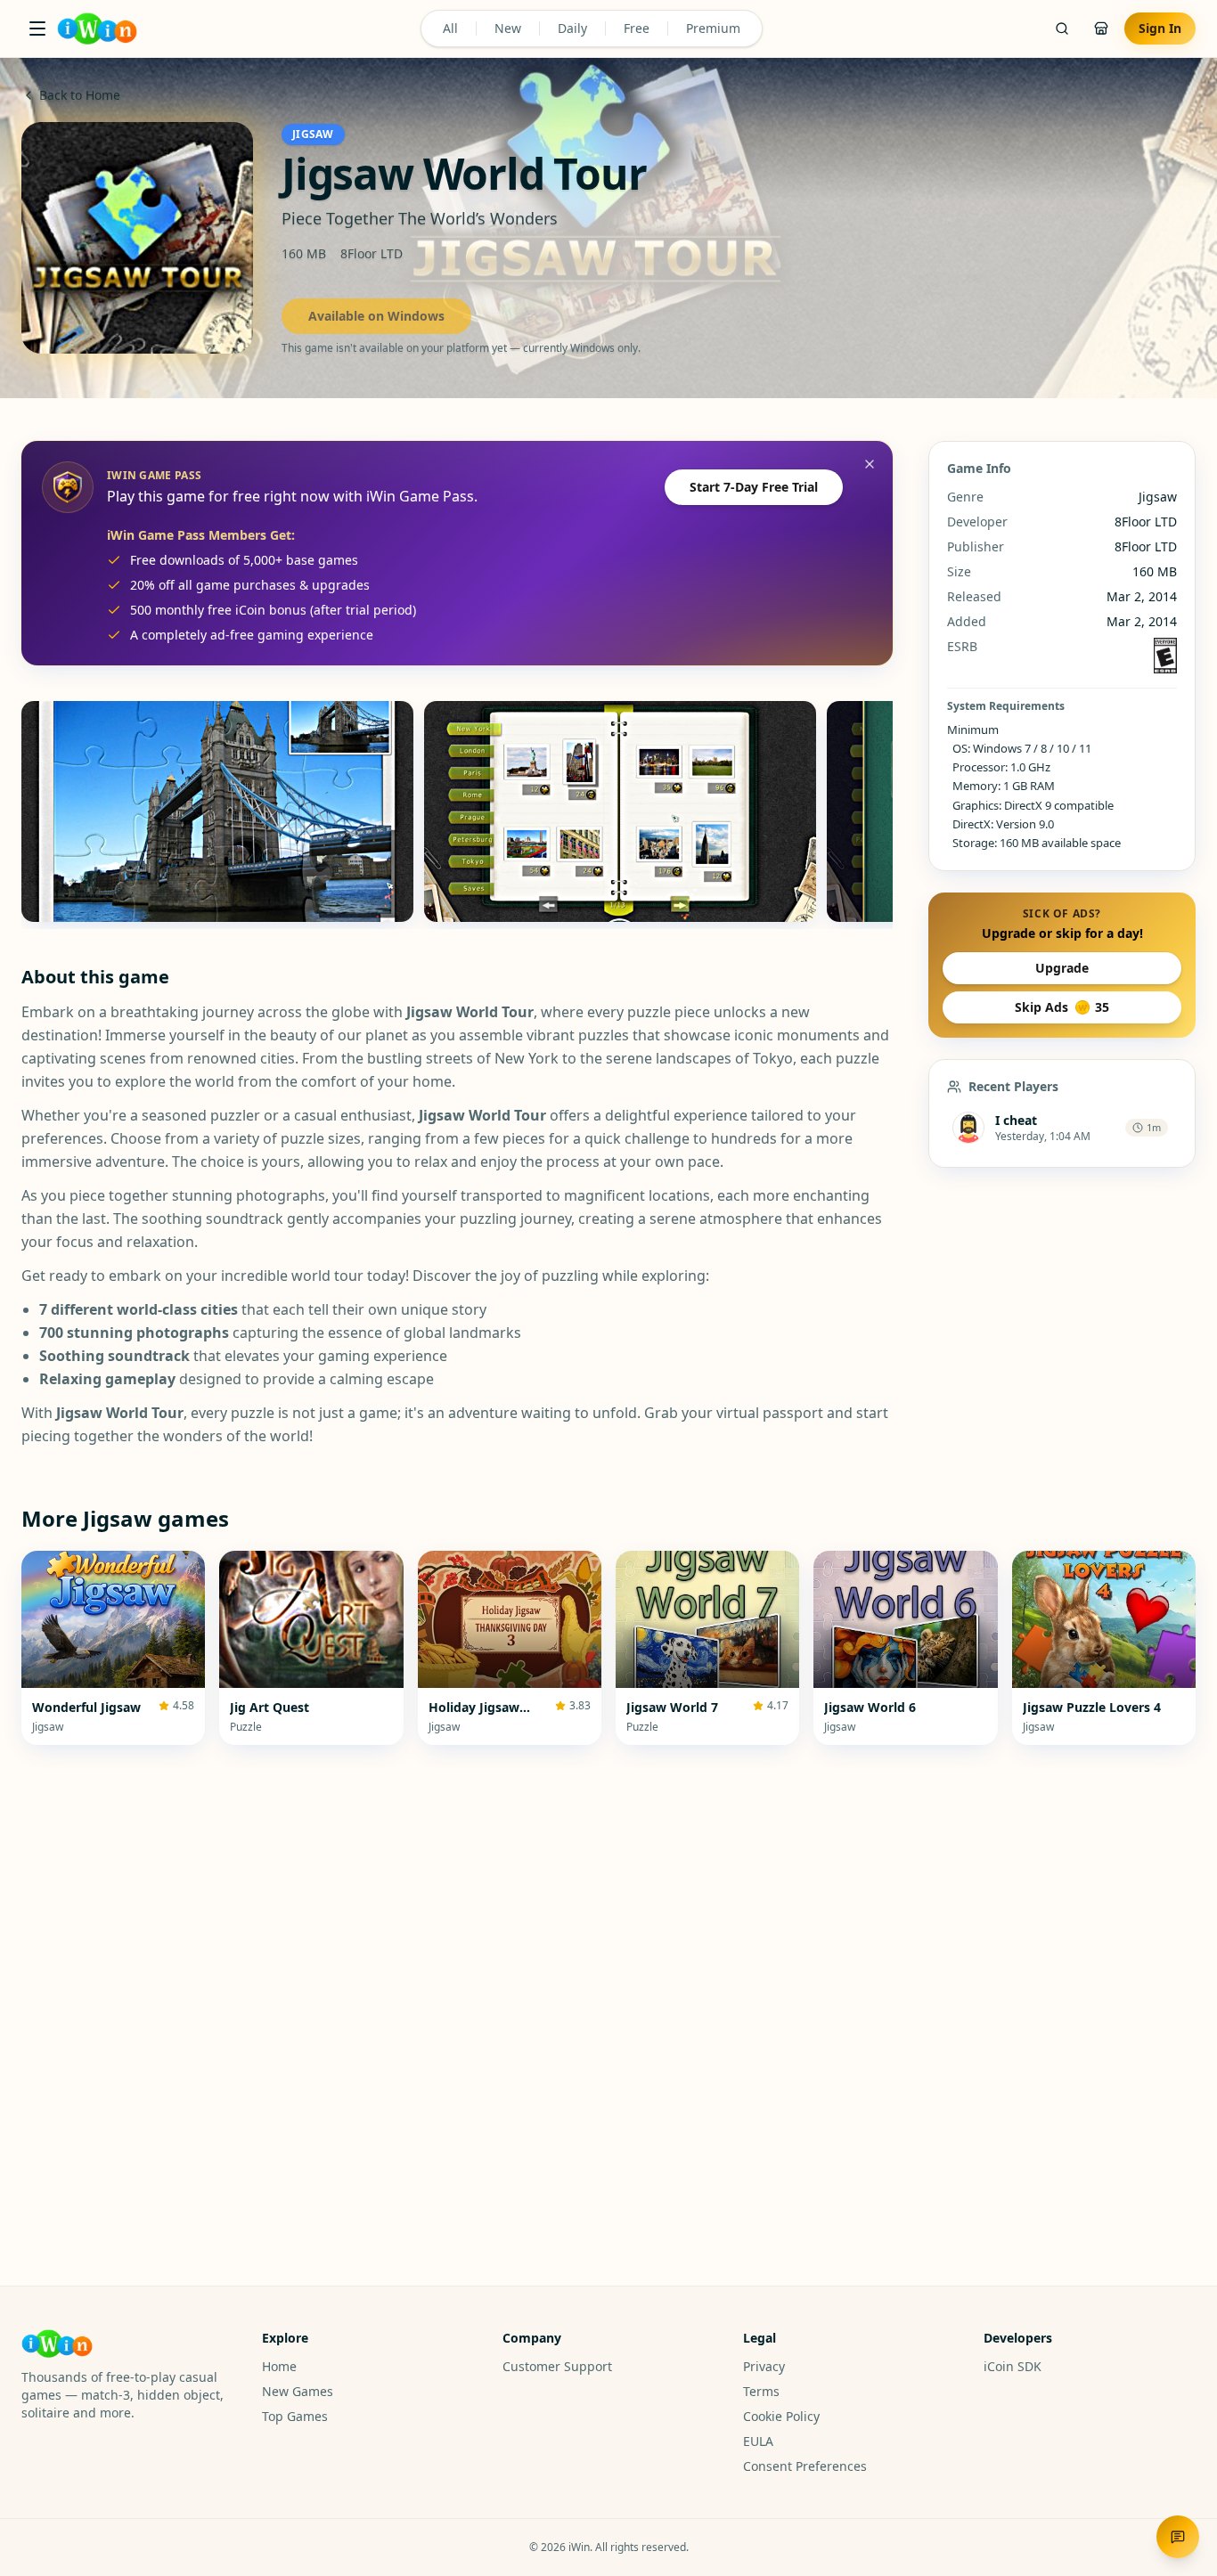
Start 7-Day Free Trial (754, 487)
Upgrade (1062, 968)
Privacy (764, 2366)
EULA (758, 2441)
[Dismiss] (870, 464)
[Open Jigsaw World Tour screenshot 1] (217, 811)
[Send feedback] (1178, 2537)
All (450, 28)
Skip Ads (1062, 1007)
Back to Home (80, 95)
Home (279, 2366)
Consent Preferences (805, 2466)
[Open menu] (37, 29)
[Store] (1101, 29)
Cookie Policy (781, 2416)
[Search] (1062, 29)
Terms (761, 2391)
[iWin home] (97, 29)
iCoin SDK (1013, 2366)
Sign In (1160, 28)
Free (637, 28)
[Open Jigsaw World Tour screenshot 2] (620, 811)
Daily (572, 28)
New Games (298, 2391)
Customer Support (557, 2366)
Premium (713, 28)
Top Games (295, 2416)
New (508, 28)
